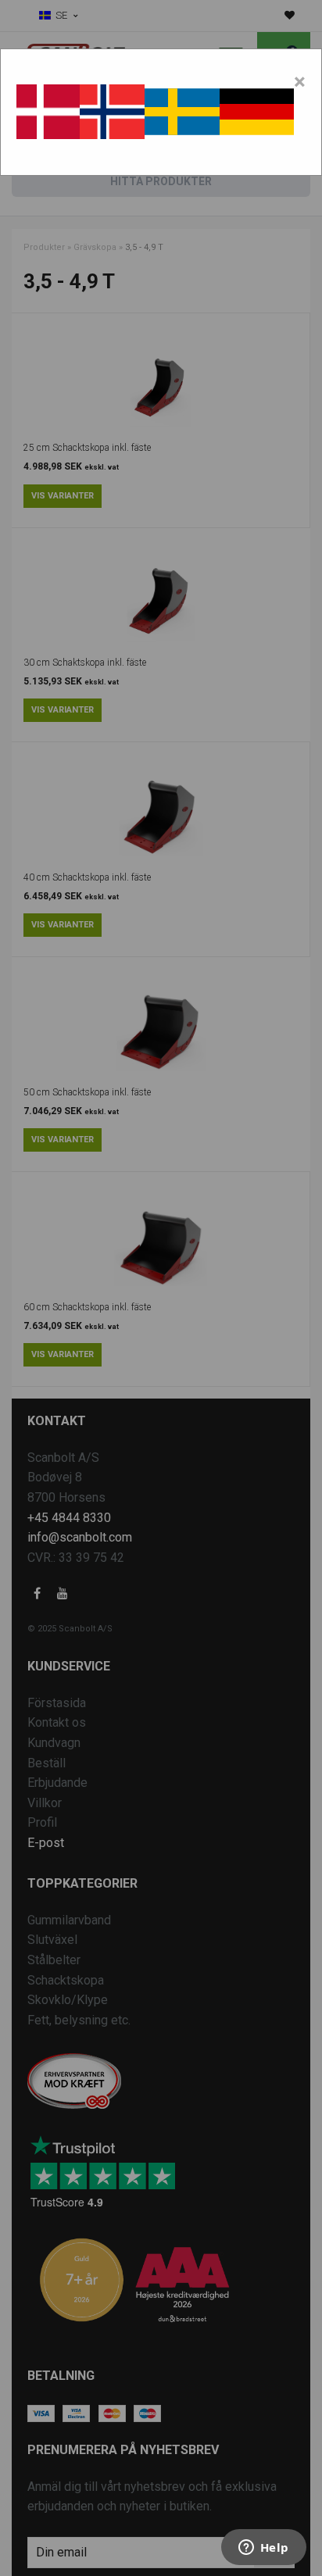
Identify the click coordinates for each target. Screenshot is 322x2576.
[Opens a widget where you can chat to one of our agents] (263, 2549)
